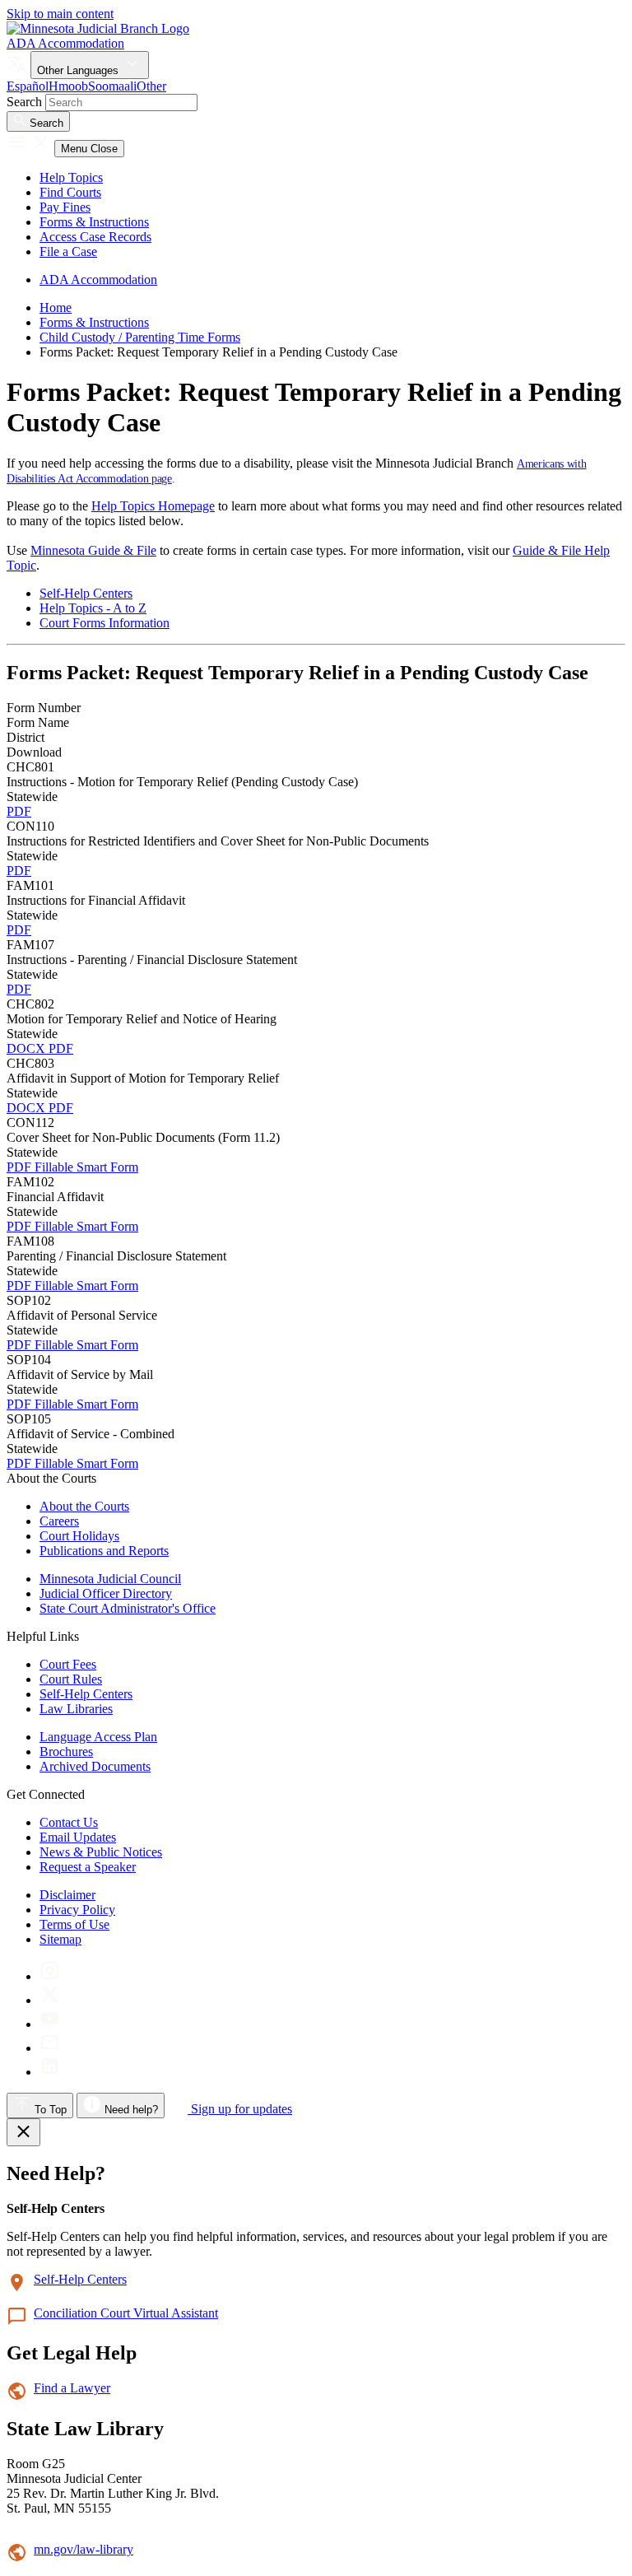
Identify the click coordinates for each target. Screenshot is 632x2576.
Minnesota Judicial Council (110, 1579)
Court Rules (71, 1679)
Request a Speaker (88, 1867)
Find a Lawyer (72, 2388)
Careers (59, 1521)
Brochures (66, 1751)
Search (24, 102)
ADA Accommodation (65, 43)
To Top (49, 2110)
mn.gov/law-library (84, 2549)
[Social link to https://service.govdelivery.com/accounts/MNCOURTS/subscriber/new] (50, 2048)
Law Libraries (76, 1709)
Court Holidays (79, 1536)
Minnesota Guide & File (93, 550)
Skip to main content (60, 14)
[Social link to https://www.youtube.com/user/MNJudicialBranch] (50, 2024)
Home (56, 307)
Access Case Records (95, 237)
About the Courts (84, 1506)
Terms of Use (74, 1924)
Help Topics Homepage (153, 506)
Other (151, 86)
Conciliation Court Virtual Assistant (126, 2313)
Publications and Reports (104, 1551)
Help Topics (71, 177)
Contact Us (69, 1822)
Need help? (130, 2110)
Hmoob (68, 86)
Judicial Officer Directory (106, 1593)
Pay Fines (65, 207)
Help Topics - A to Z (93, 608)
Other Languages (79, 70)
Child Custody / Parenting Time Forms (140, 337)
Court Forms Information (105, 623)
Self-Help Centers (86, 593)
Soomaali (112, 86)
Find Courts (70, 192)
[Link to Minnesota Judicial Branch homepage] (98, 28)
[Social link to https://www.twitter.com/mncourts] (50, 2000)
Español (28, 86)
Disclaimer (67, 1895)
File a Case (68, 252)
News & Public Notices (101, 1852)
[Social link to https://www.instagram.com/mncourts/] (50, 1976)
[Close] (23, 2132)
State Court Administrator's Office (128, 1608)
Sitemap (60, 1939)
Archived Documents (95, 1766)
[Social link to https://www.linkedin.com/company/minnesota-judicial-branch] (50, 2072)
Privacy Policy (77, 1910)
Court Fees (68, 1664)
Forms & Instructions (94, 222)
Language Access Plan (98, 1737)
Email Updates (78, 1837)
